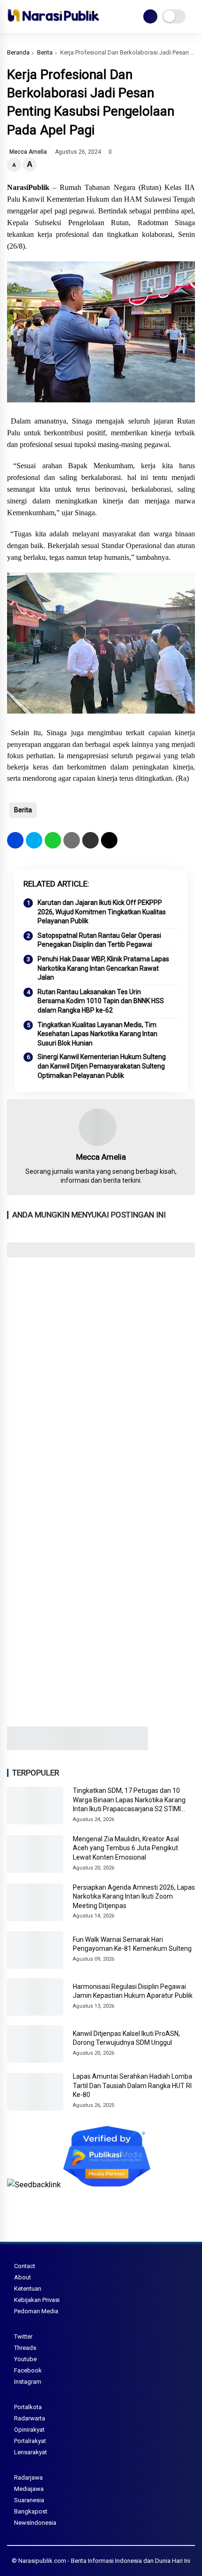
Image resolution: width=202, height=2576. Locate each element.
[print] (72, 840)
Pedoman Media (36, 2311)
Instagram (28, 2382)
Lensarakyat (31, 2452)
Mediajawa (29, 2489)
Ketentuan (28, 2289)
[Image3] (78, 1747)
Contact (25, 2266)
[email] (90, 840)
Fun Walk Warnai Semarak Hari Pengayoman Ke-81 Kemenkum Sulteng (132, 1944)
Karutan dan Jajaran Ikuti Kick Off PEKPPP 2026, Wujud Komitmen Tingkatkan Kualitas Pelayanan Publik (102, 912)
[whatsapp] (53, 840)
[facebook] (15, 840)
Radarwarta (30, 2418)
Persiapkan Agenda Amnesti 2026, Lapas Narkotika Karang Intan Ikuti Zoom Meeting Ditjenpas (134, 1897)
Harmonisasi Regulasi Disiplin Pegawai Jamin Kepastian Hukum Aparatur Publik (133, 1991)
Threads (25, 2348)
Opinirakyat (29, 2430)
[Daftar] (150, 16)
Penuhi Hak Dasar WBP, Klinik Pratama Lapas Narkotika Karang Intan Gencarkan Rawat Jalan (103, 968)
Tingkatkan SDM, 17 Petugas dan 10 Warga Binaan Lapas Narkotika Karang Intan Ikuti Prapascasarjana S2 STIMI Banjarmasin (129, 1800)
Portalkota (28, 2407)
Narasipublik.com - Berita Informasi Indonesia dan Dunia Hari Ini (104, 2561)
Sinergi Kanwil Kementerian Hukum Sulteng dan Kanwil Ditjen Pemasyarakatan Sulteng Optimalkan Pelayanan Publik (102, 1066)
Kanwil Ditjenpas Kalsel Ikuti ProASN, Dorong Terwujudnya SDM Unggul (126, 2038)
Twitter (23, 2336)
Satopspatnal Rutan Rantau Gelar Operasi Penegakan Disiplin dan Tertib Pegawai (99, 940)
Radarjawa (28, 2478)
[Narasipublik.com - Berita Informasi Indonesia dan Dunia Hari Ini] (53, 24)
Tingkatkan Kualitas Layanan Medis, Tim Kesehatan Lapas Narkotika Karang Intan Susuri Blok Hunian (97, 1034)
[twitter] (34, 840)
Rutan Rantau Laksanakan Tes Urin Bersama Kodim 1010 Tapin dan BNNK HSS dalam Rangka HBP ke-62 (101, 1001)
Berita (45, 52)
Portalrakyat (30, 2441)
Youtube (25, 2359)
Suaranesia (29, 2500)
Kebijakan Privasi (37, 2300)
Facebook (28, 2370)
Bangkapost (31, 2511)
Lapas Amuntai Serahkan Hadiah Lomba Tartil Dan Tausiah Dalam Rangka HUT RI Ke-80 (132, 2085)
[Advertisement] (101, 1371)
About (23, 2277)
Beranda (18, 52)
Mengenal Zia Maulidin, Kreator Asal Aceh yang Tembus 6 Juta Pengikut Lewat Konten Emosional (126, 1848)
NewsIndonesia (35, 2523)
